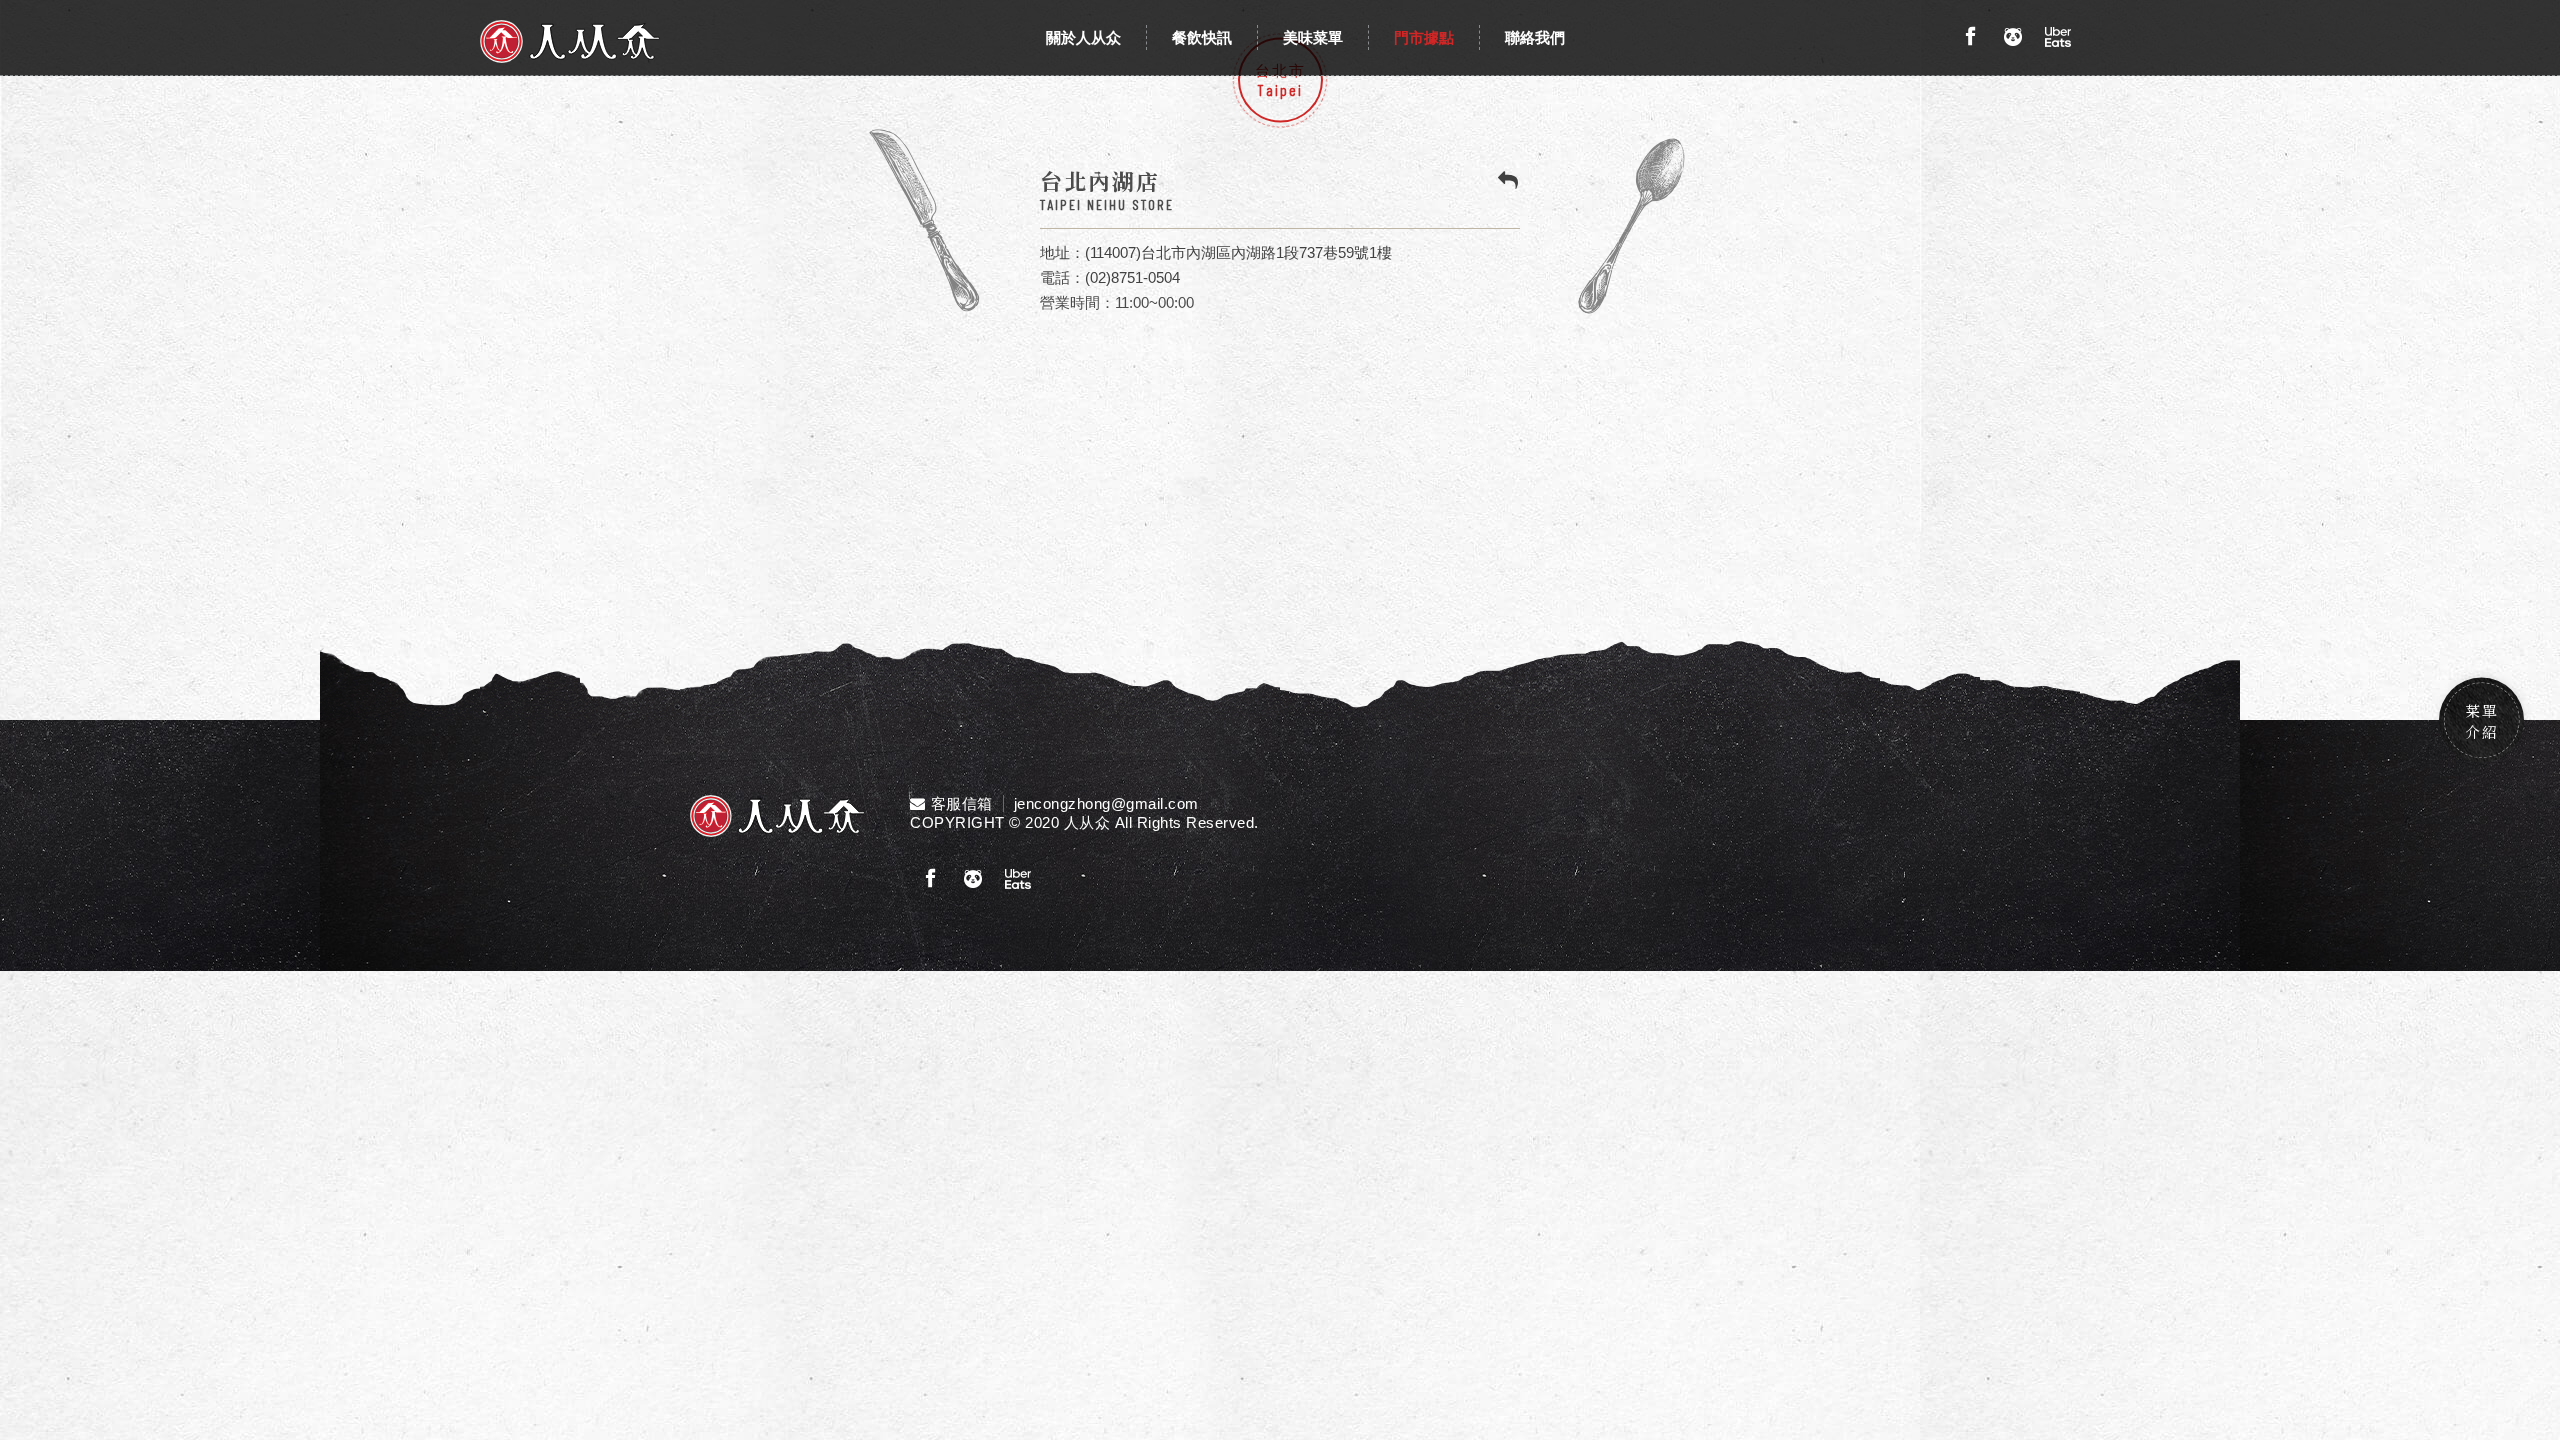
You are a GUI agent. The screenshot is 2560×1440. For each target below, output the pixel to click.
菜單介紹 (2481, 720)
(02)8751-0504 (1132, 277)
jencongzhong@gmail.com (1106, 803)
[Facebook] (1970, 37)
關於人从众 (1083, 37)
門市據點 (1424, 37)
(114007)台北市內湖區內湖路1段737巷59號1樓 (1238, 252)
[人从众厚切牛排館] (570, 41)
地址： (1062, 252)
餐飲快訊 (1202, 37)
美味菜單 (1313, 37)
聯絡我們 (1535, 37)
